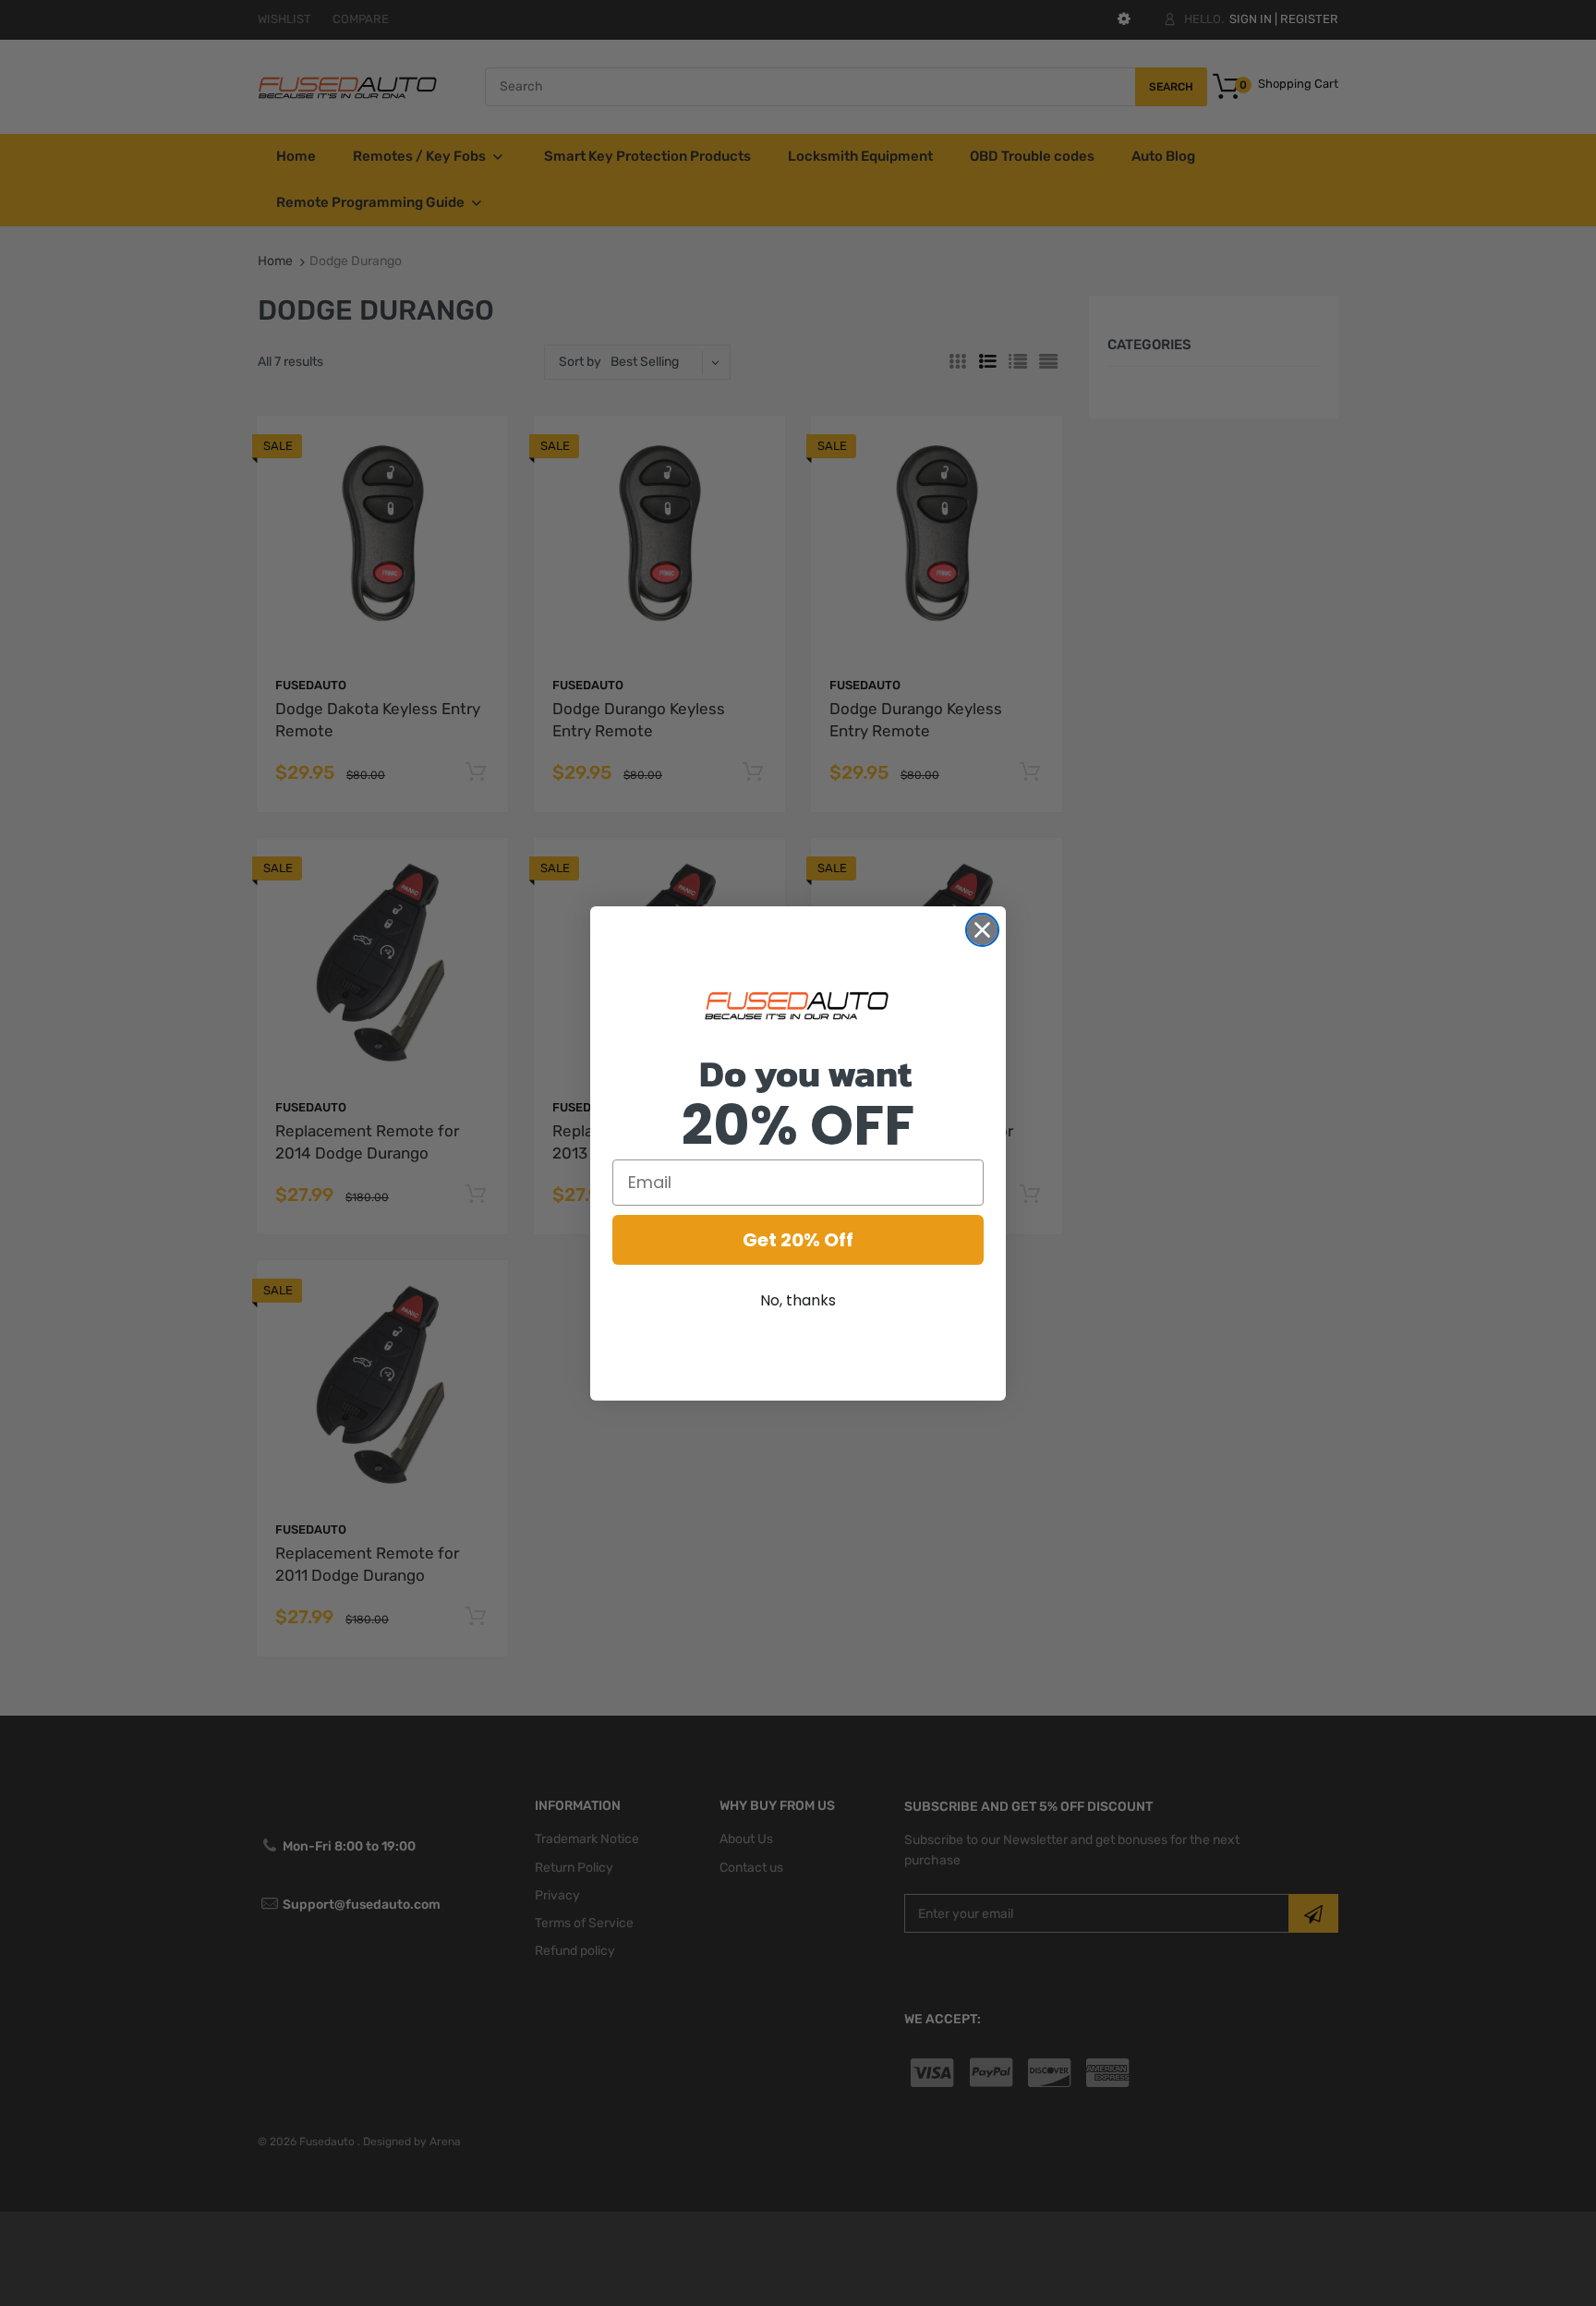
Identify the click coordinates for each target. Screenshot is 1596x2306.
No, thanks (798, 1300)
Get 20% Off (798, 1240)
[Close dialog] (982, 930)
